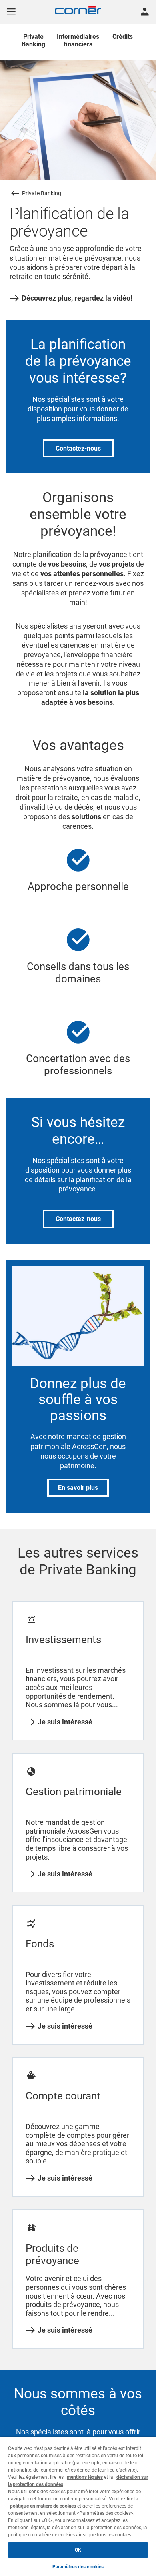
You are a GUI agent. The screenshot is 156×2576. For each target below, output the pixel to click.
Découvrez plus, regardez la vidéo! (77, 298)
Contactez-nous (78, 448)
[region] (78, 2506)
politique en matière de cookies (43, 2506)
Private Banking (42, 193)
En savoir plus (78, 1488)
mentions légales (85, 2477)
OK (78, 2550)
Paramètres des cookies (78, 2567)
